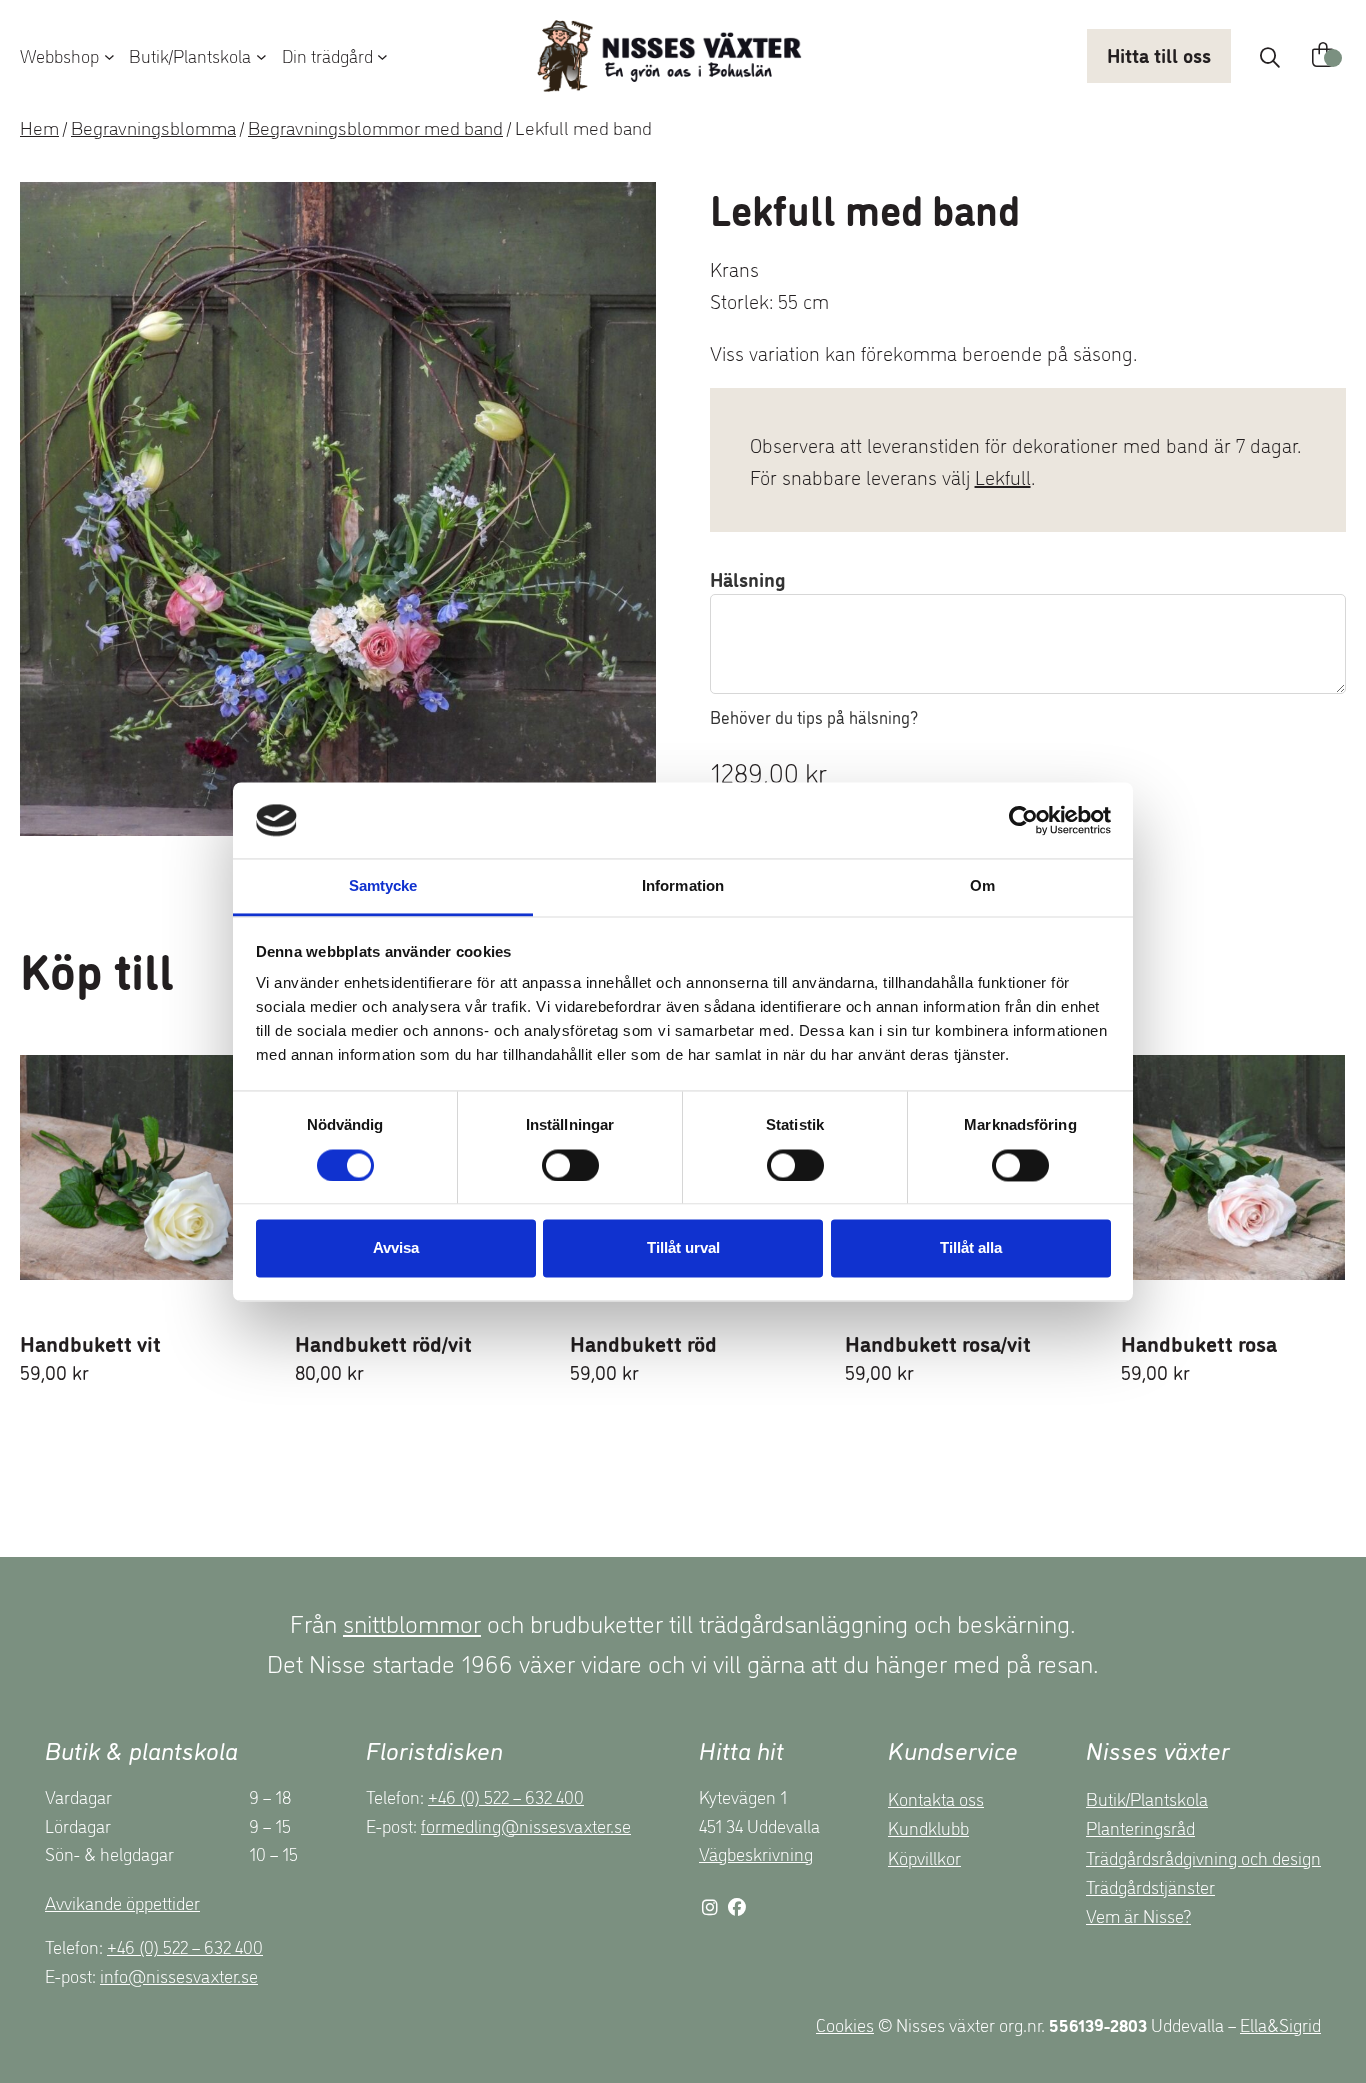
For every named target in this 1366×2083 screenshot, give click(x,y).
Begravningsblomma (153, 126)
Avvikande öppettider (122, 1902)
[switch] (570, 1165)
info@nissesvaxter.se (179, 1975)
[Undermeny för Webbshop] (109, 55)
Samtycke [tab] (383, 886)
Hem (39, 126)
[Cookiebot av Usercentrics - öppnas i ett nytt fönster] (1023, 820)
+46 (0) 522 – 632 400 (185, 1946)
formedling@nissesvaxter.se (526, 1825)
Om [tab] (982, 886)
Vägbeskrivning (756, 1853)
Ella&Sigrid (1280, 2024)
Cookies (845, 2024)
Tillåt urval (683, 1248)
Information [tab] (683, 886)
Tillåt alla (971, 1248)
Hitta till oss (1159, 54)
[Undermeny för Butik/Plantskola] (261, 55)
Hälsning (748, 578)
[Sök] (1270, 57)
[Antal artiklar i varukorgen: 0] (1322, 56)
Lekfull (1003, 476)
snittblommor (412, 1622)
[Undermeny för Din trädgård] (382, 55)
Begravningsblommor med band (375, 126)
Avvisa (396, 1248)
